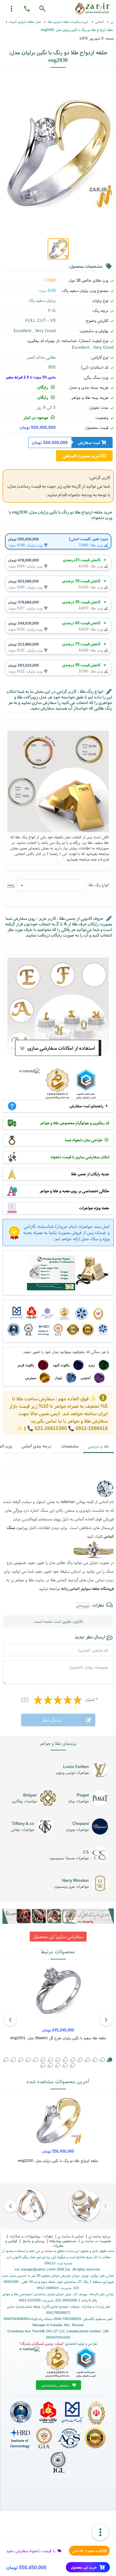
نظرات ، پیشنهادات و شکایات (31, 2236)
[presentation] (106, 2020)
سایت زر (47, 2251)
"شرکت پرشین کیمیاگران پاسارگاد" (42, 2343)
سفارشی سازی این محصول (58, 1936)
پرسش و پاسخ (33, 2241)
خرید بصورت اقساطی (87, 2551)
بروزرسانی (83, 1605)
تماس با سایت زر (71, 2236)
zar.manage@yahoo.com (34, 2269)
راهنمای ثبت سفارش (86, 1106)
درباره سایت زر (99, 2236)
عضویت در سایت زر (96, 2241)
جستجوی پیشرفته (63, 2241)
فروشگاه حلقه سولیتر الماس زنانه (87, 1589)
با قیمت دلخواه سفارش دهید (31, 2551)
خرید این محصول (84, 2567)
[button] (95, 2060)
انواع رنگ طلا (99, 885)
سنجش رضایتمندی (56, 2385)
